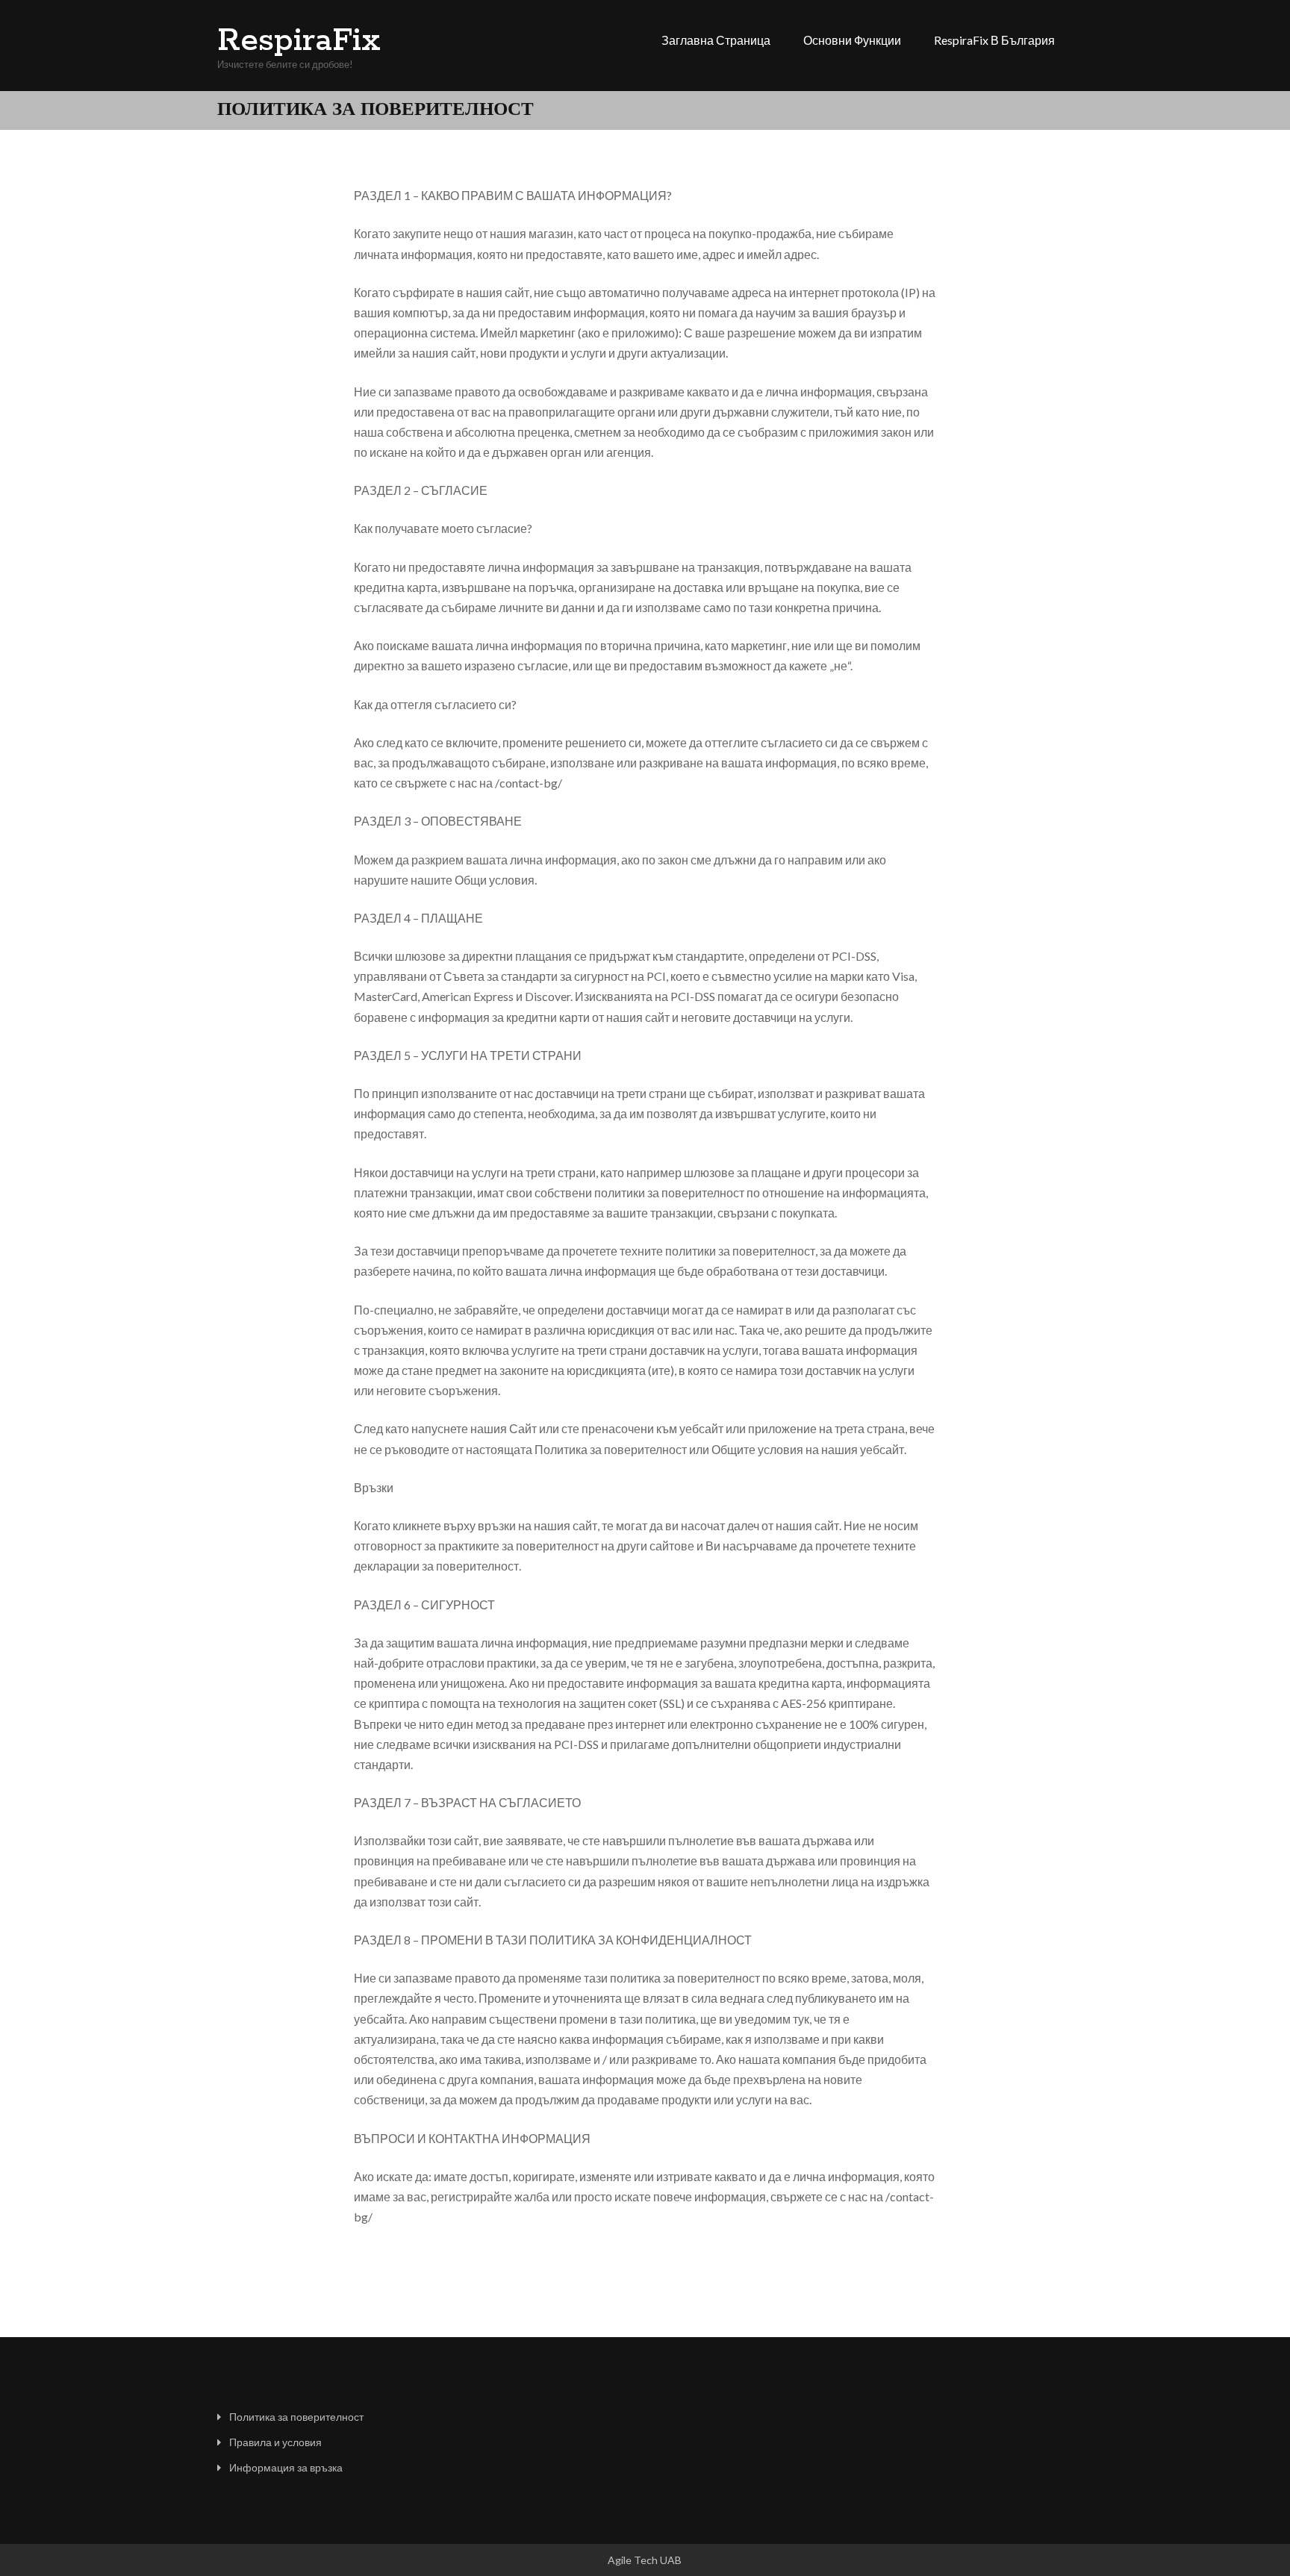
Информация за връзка (286, 2467)
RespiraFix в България (994, 40)
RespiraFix (299, 41)
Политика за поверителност (296, 2417)
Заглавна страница (716, 40)
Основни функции (852, 40)
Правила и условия (275, 2442)
